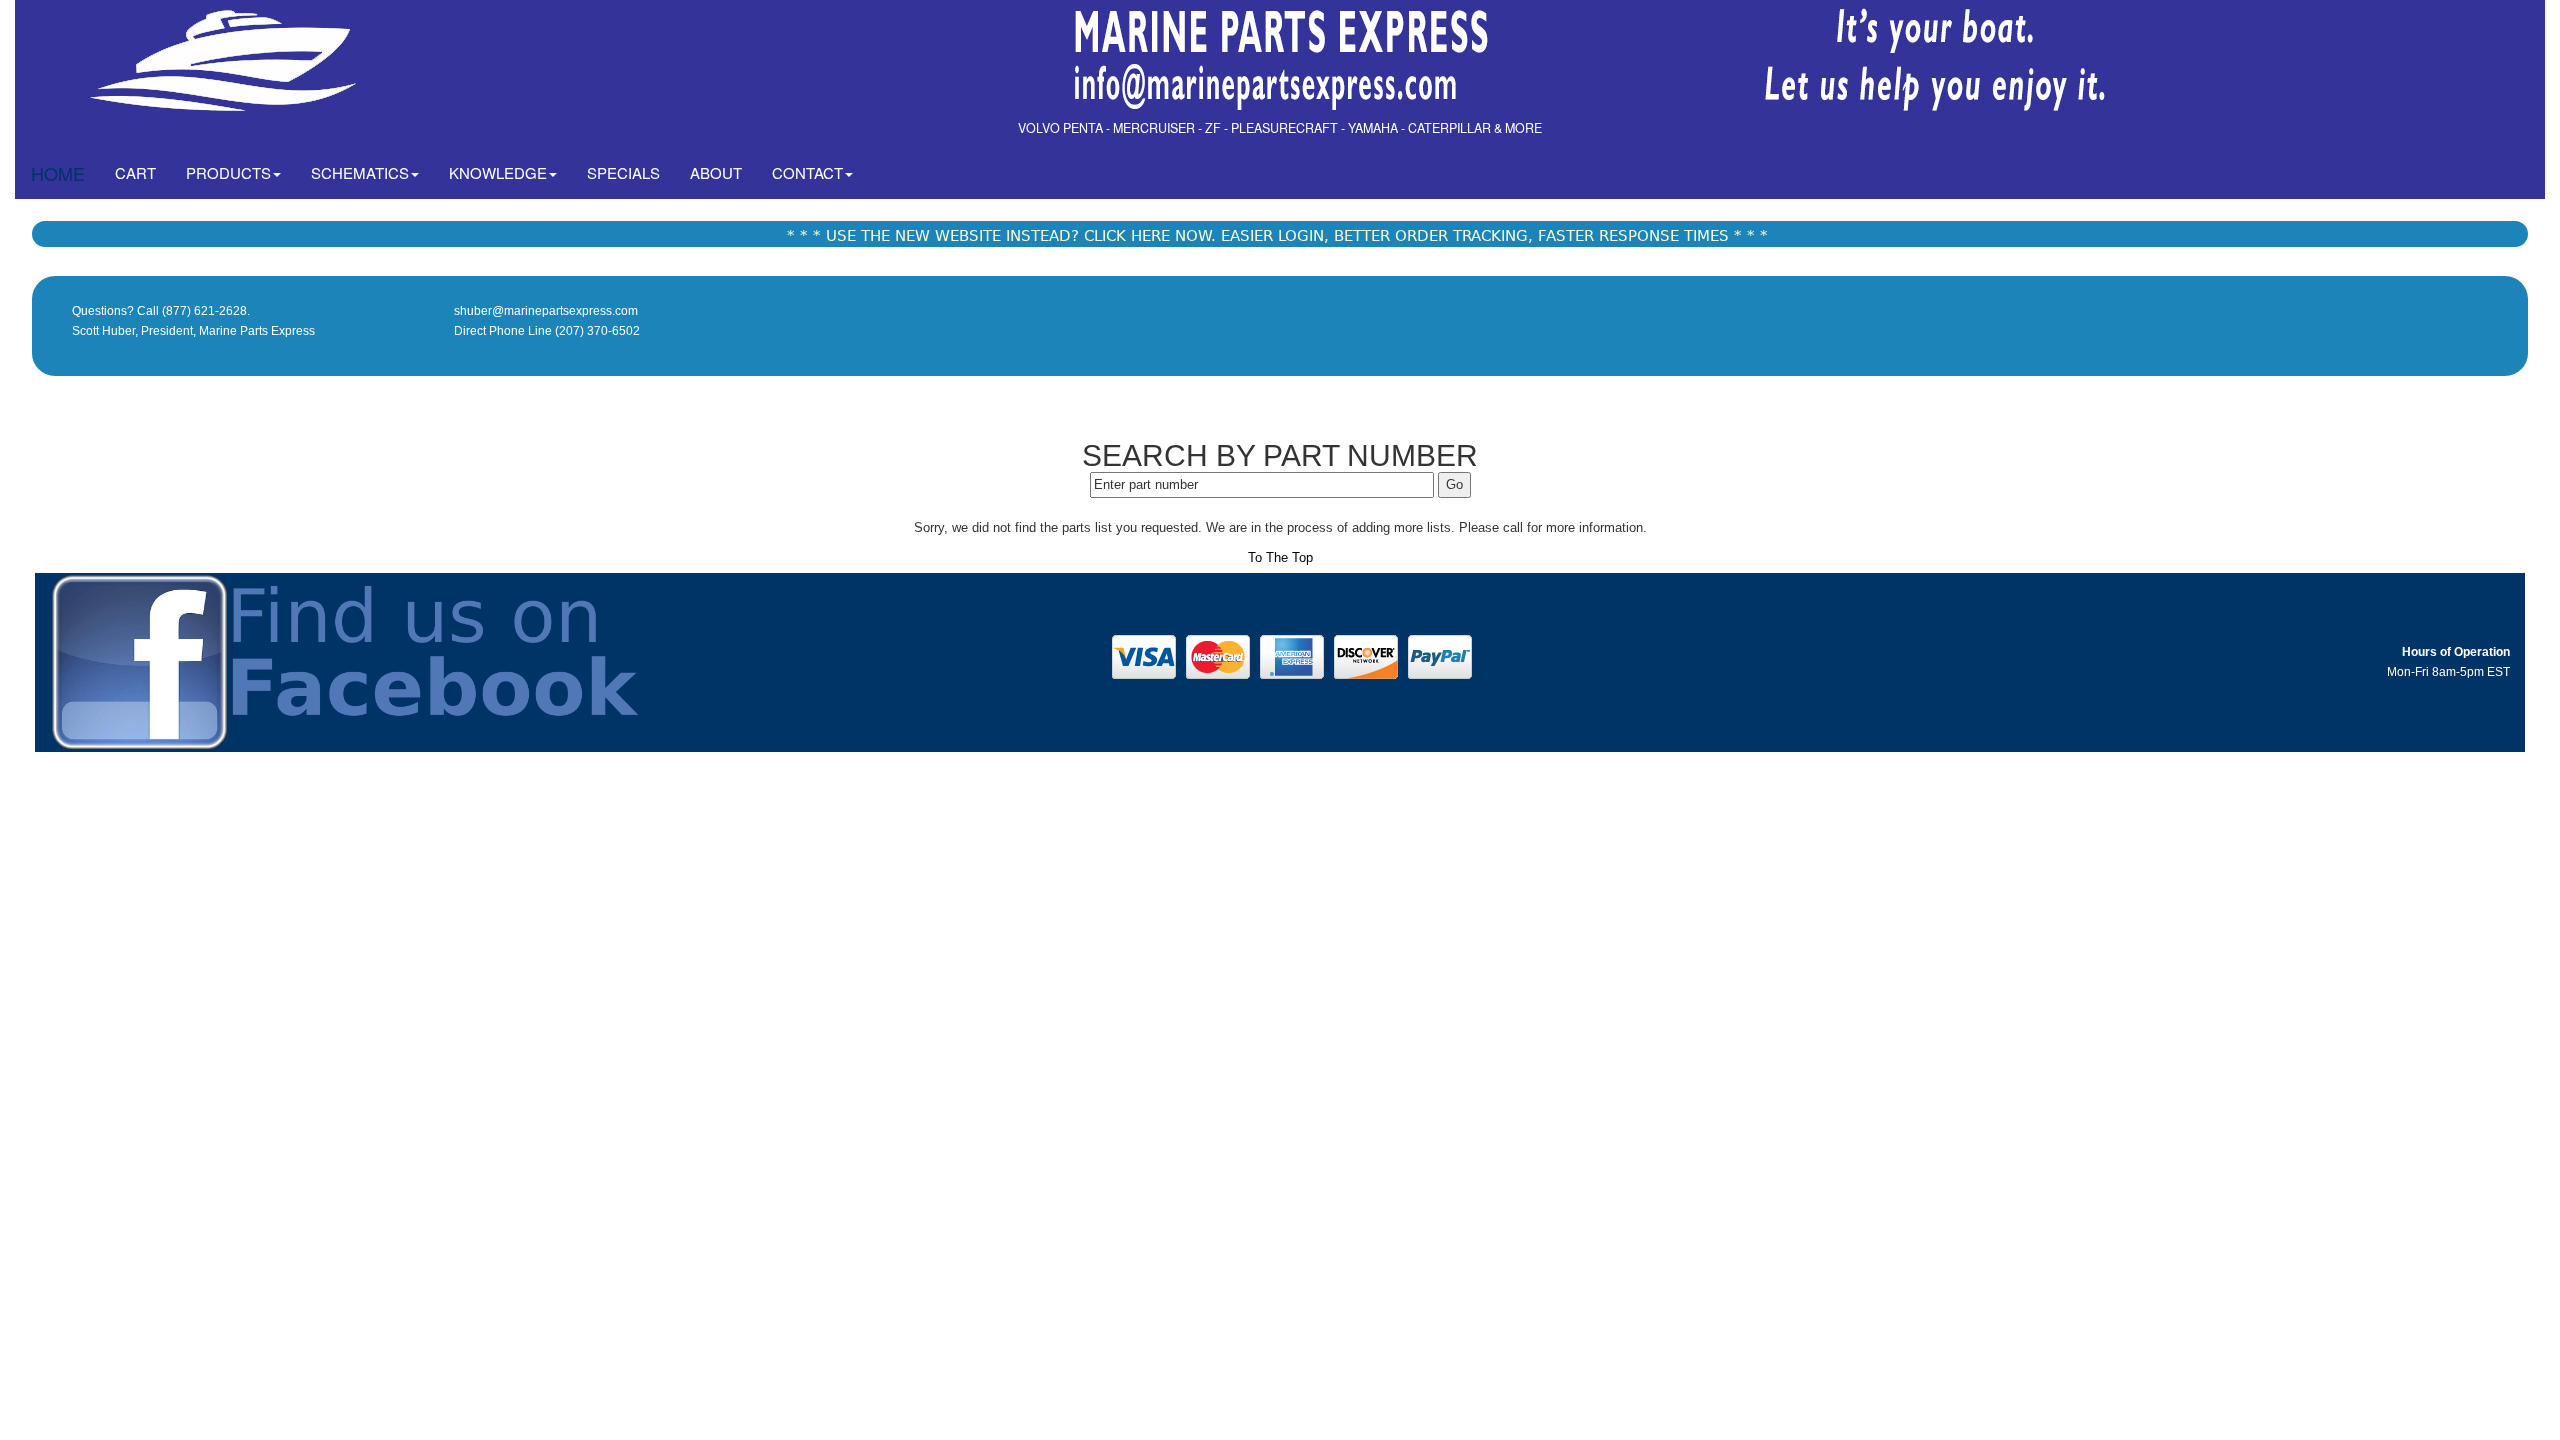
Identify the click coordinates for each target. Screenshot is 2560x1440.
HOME (58, 173)
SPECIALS (623, 172)
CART (143, 172)
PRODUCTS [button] (228, 172)
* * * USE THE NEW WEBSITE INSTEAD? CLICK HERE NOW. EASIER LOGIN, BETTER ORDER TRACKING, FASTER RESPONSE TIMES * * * (1277, 236)
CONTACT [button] (807, 172)
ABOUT (716, 172)
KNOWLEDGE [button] (498, 172)
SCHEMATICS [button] (360, 172)
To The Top (1280, 557)
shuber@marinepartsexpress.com (546, 311)
